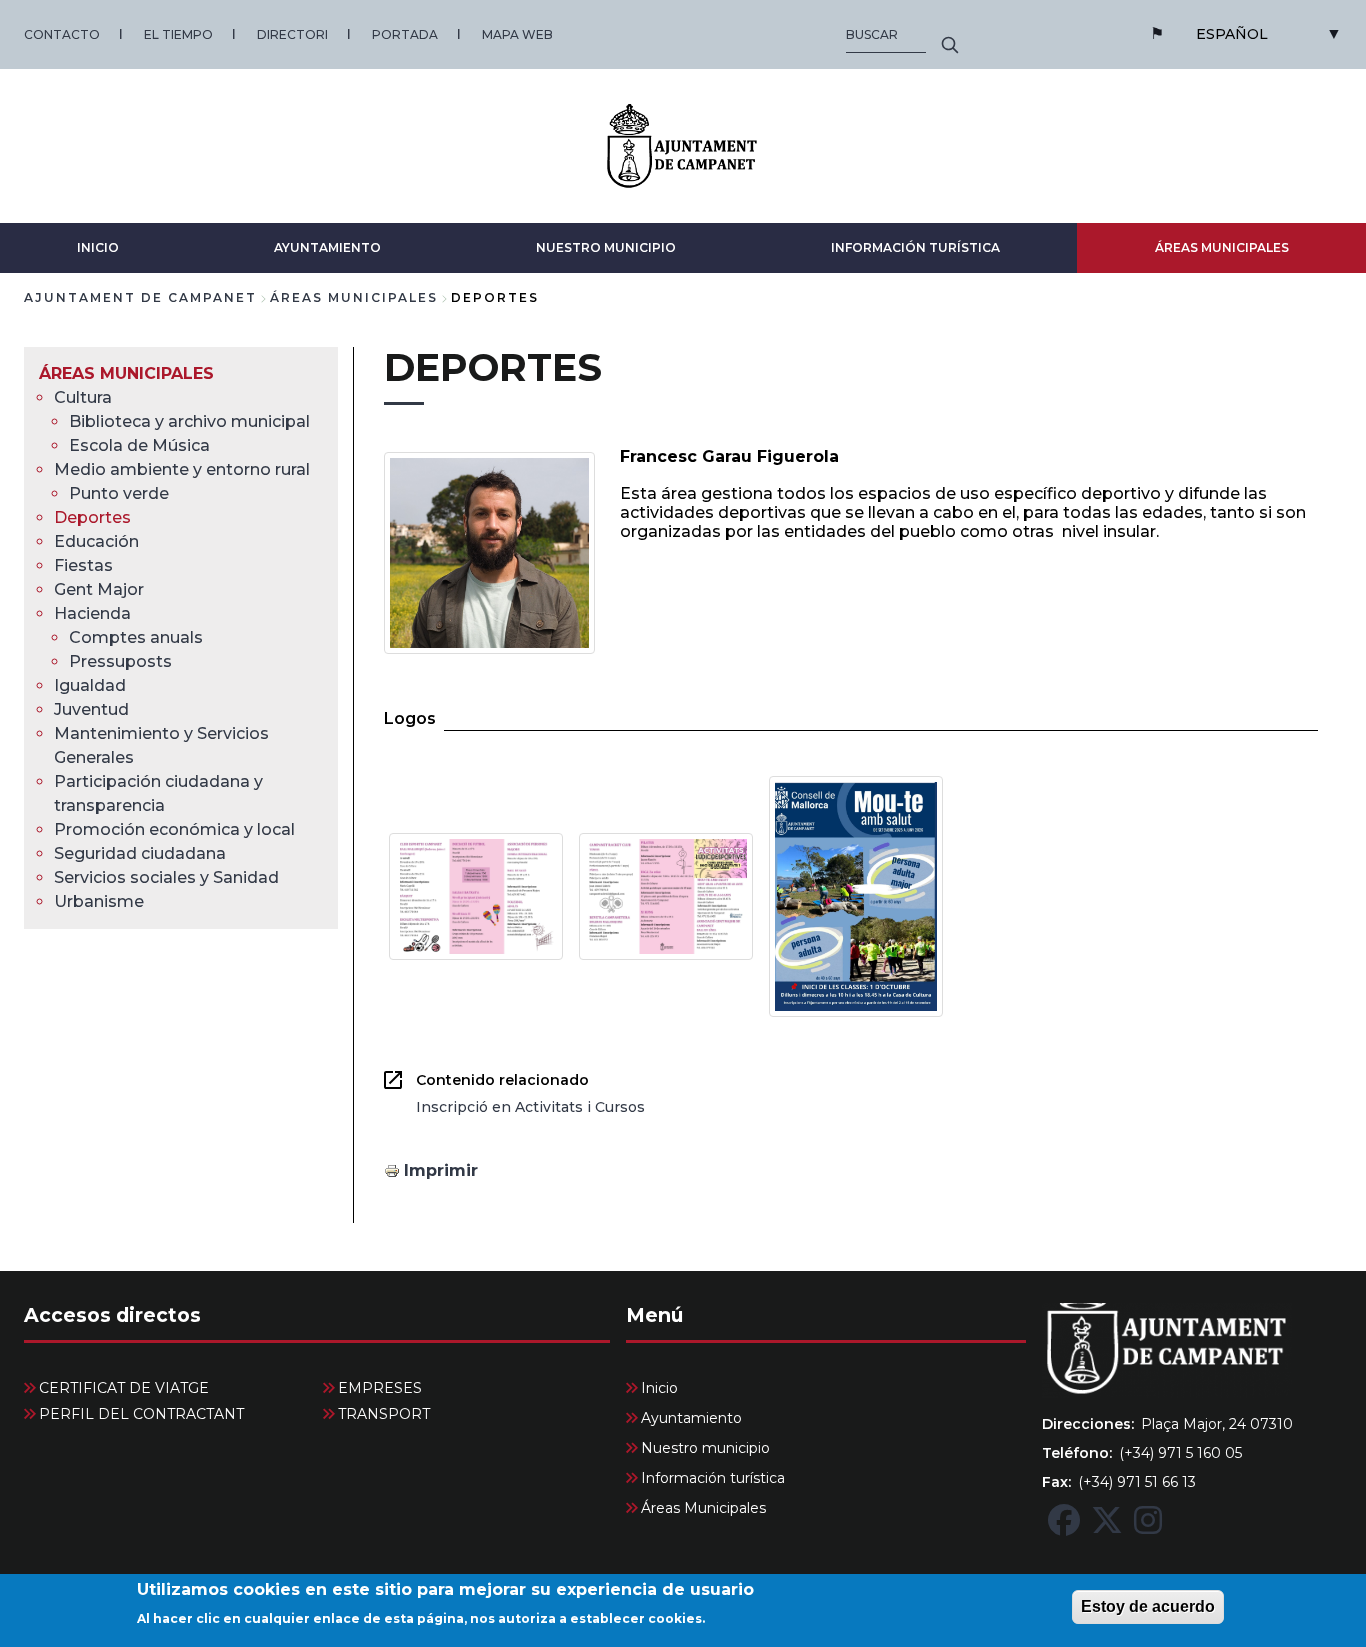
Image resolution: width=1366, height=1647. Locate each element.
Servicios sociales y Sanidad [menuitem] (166, 877)
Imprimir (441, 1170)
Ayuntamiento (327, 247)
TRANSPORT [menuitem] (384, 1414)
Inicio (98, 247)
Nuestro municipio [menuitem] (705, 1448)
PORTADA (405, 34)
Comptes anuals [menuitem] (136, 637)
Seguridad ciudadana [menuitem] (140, 853)
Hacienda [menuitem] (92, 613)
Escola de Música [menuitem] (139, 445)
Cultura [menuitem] (83, 397)
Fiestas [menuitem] (83, 565)
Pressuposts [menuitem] (120, 661)
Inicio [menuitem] (659, 1388)
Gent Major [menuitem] (99, 589)
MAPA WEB (517, 34)
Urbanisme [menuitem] (99, 901)
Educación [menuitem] (96, 541)
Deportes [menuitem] (92, 517)
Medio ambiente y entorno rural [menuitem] (182, 469)
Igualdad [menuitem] (90, 685)
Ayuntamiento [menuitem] (691, 1418)
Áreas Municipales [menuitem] (126, 373)
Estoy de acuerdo (1148, 1606)
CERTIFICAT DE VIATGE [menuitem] (124, 1388)
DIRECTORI (292, 34)
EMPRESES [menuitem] (380, 1388)
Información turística (915, 247)
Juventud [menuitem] (91, 709)
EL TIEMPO (178, 34)
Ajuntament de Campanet (140, 297)
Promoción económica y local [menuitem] (174, 829)
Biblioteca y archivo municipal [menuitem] (189, 421)
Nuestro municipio (606, 247)
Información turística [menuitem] (713, 1478)
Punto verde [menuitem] (119, 493)
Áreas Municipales (1222, 247)
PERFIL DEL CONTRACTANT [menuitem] (141, 1414)
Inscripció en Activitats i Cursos (530, 1107)
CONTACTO (62, 34)
